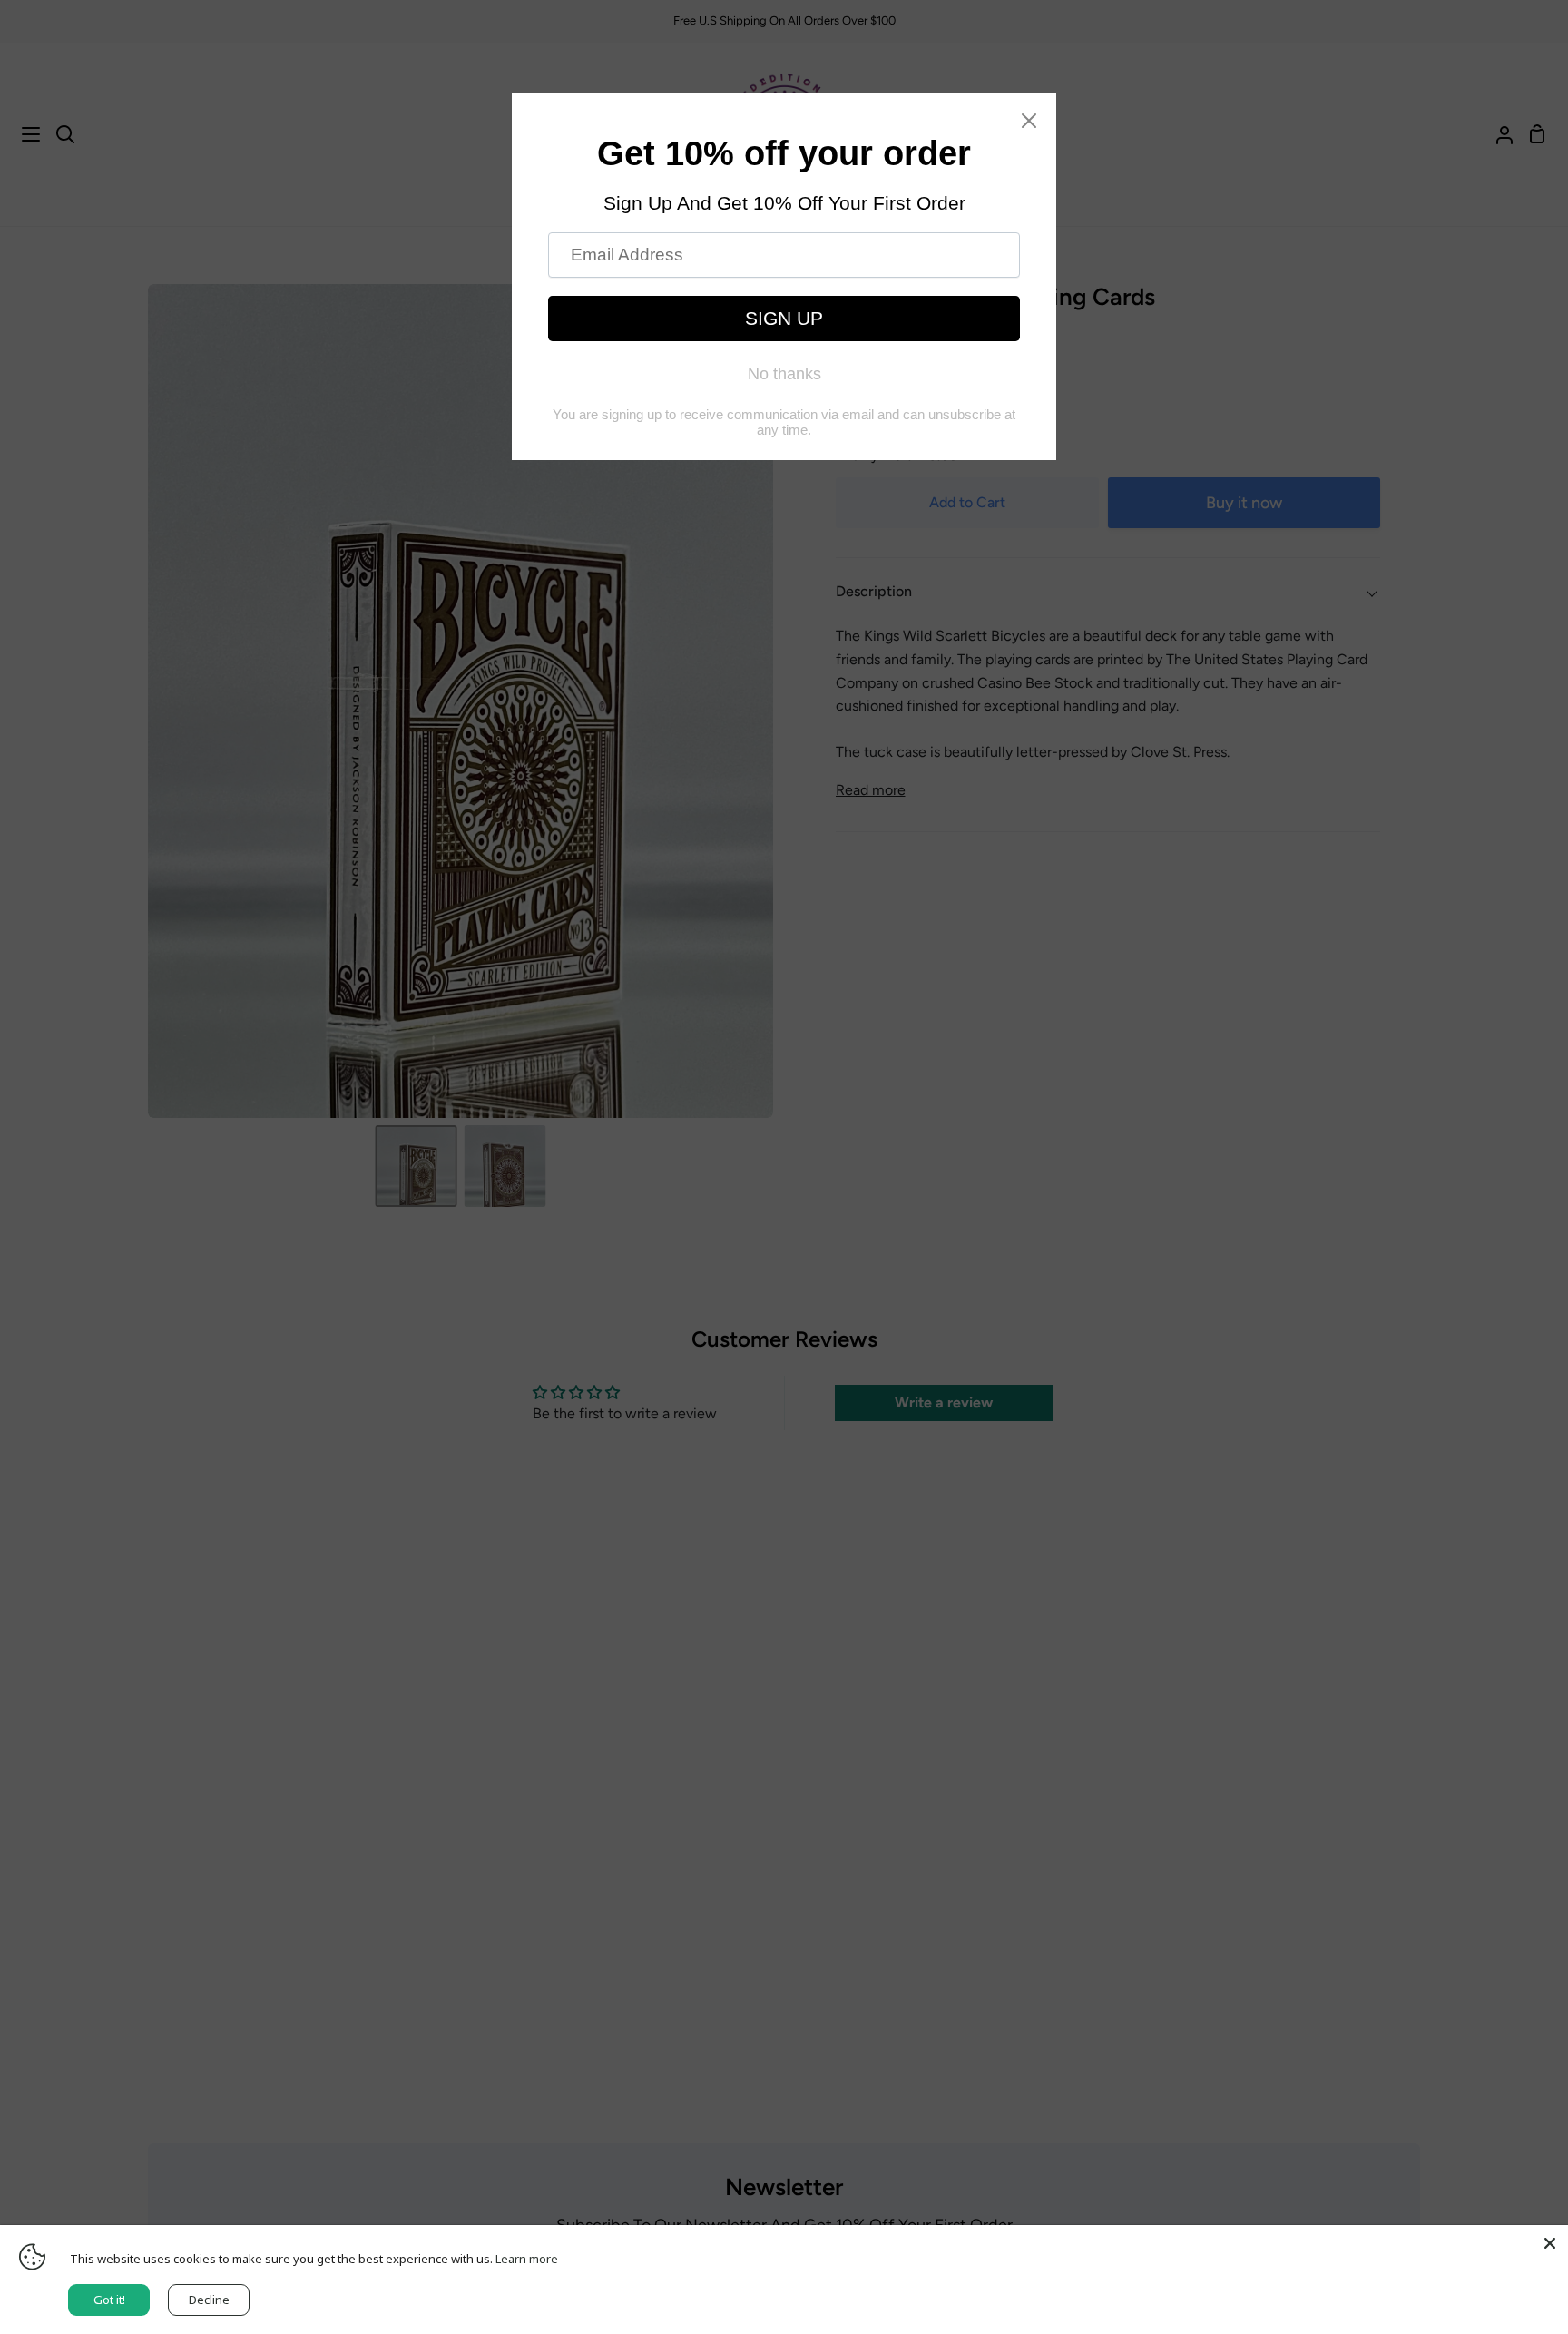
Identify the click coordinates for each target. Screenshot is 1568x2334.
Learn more (527, 2259)
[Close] (1550, 2243)
